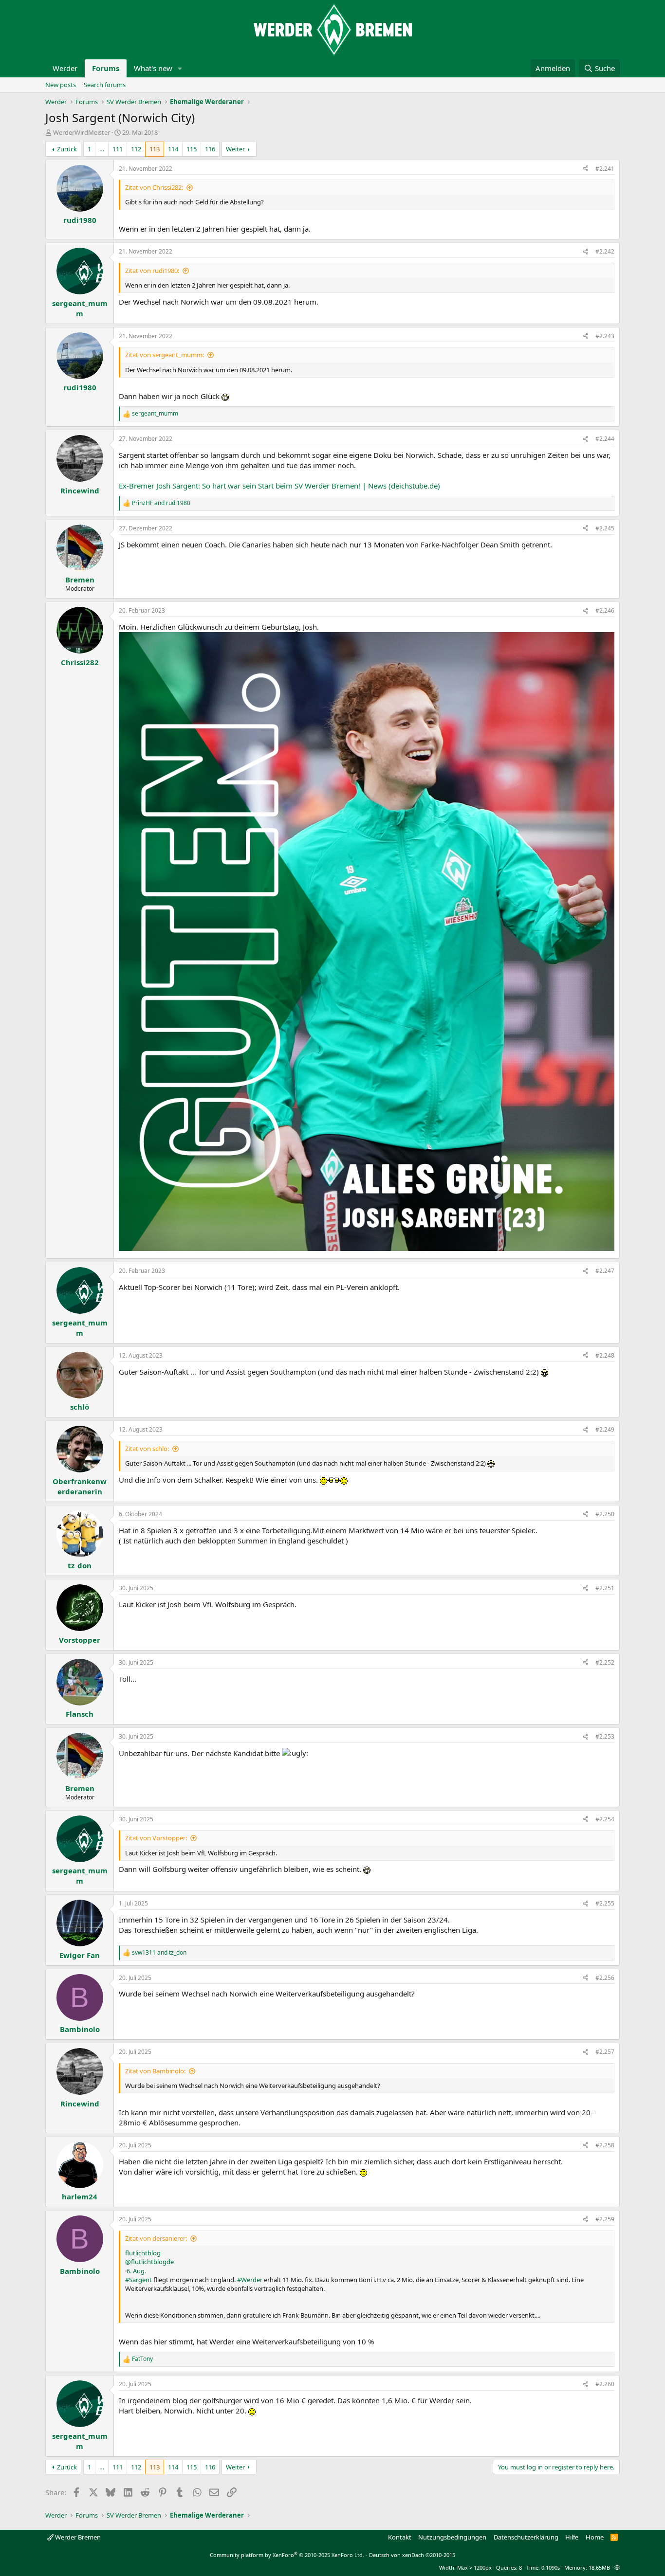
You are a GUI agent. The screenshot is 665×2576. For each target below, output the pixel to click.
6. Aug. (136, 2271)
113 (155, 149)
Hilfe (572, 2537)
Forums (106, 68)
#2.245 (605, 528)
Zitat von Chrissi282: (154, 187)
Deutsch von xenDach (412, 2555)
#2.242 (605, 251)
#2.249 (605, 1429)
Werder (65, 68)
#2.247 (605, 1271)
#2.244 (605, 439)
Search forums (105, 85)
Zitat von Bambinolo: (155, 2071)
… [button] (102, 149)
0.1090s (551, 2567)
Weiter (235, 149)
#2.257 (605, 2052)
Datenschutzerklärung (526, 2537)
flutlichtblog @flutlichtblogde (149, 2257)
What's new (153, 68)
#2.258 (605, 2145)
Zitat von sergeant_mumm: (165, 355)
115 (192, 149)
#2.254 (605, 1819)
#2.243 (605, 336)
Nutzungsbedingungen (452, 2537)
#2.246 (605, 610)
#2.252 (605, 1662)
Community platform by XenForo (287, 2555)
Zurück (67, 149)
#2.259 (605, 2219)
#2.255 (605, 1903)
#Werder (250, 2280)
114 (173, 149)
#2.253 (605, 1736)
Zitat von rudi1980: (152, 271)
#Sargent (139, 2280)
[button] (180, 68)
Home (595, 2537)
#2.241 (605, 169)
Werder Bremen (77, 2537)
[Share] (586, 169)
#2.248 (605, 1355)
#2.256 (605, 1978)
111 (118, 149)
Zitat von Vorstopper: (156, 1838)
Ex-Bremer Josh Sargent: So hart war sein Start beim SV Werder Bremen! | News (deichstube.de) (279, 486)
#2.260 (605, 2384)
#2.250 (605, 1514)
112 (136, 149)
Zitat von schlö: (147, 1449)
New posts (61, 85)
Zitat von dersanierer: (156, 2238)
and (161, 503)
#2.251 (605, 1588)
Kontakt (400, 2537)
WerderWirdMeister (82, 132)
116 (210, 149)
